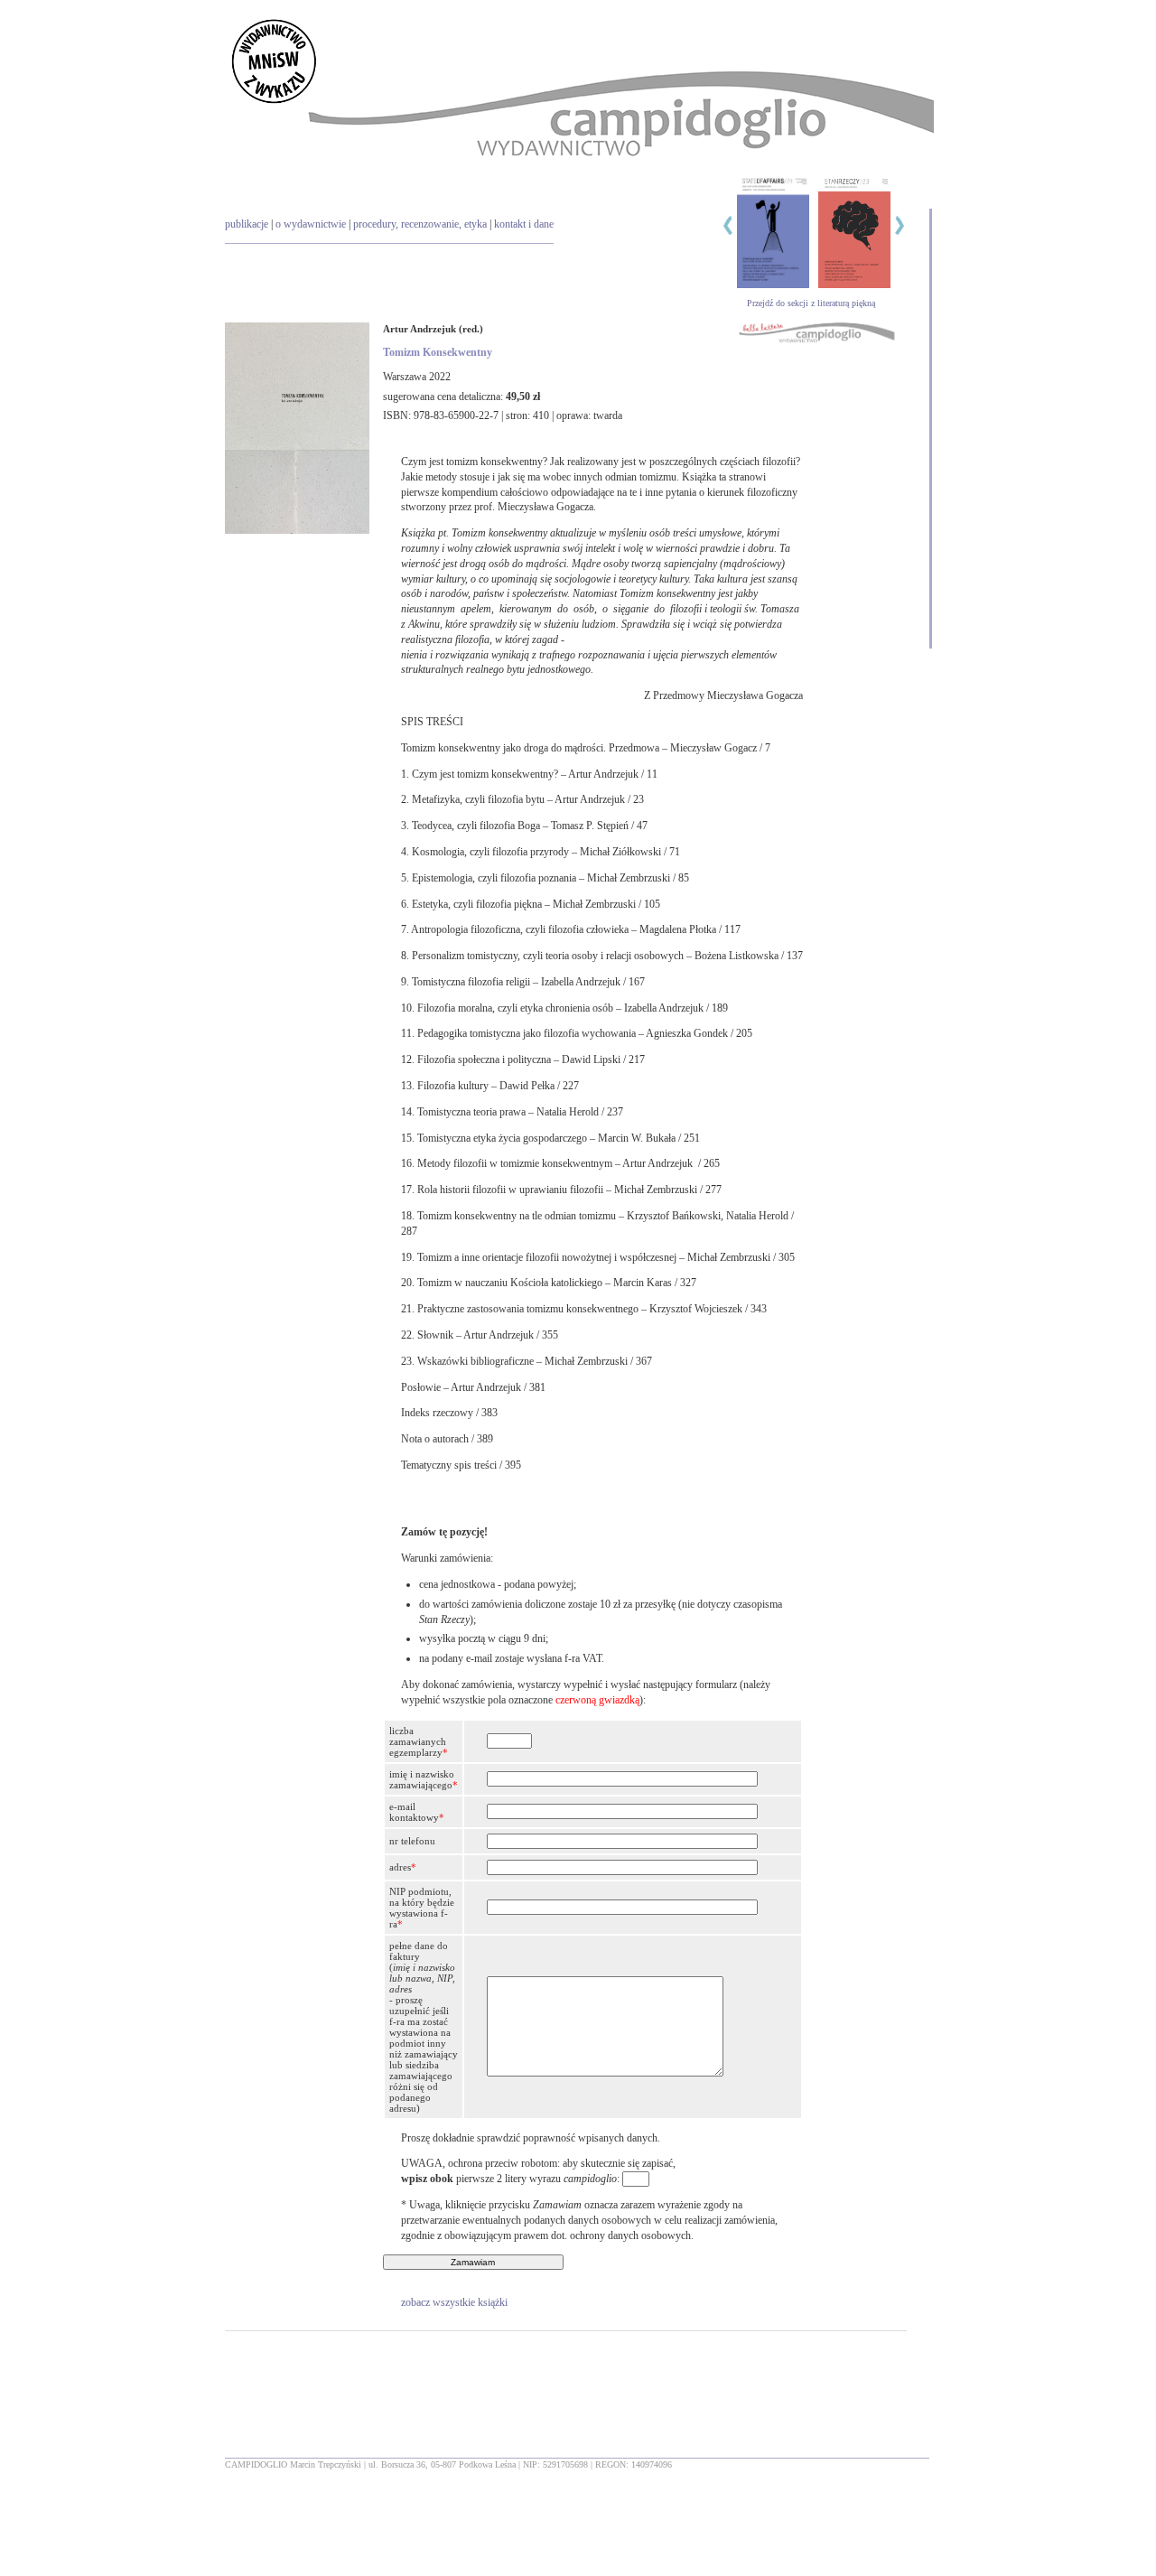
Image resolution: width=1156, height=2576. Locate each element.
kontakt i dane (524, 224)
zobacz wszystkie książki (454, 2302)
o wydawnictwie (311, 224)
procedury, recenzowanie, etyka (420, 224)
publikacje (247, 224)
